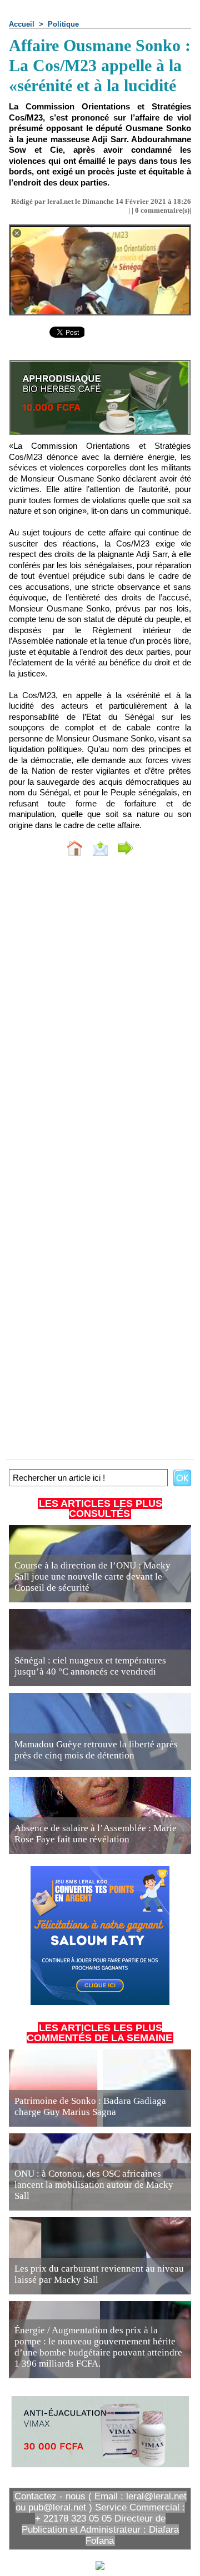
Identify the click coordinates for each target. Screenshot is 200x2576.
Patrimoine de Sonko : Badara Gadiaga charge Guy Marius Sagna (90, 2106)
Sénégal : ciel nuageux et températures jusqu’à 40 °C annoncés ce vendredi (90, 1666)
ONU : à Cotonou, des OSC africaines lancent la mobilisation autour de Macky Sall (94, 2185)
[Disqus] (100, 1013)
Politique (63, 24)
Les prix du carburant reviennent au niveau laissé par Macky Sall (99, 2274)
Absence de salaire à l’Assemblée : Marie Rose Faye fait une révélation (96, 1834)
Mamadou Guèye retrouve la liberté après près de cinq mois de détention (96, 1750)
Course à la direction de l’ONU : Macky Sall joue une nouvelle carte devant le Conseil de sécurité (92, 1577)
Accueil (22, 24)
